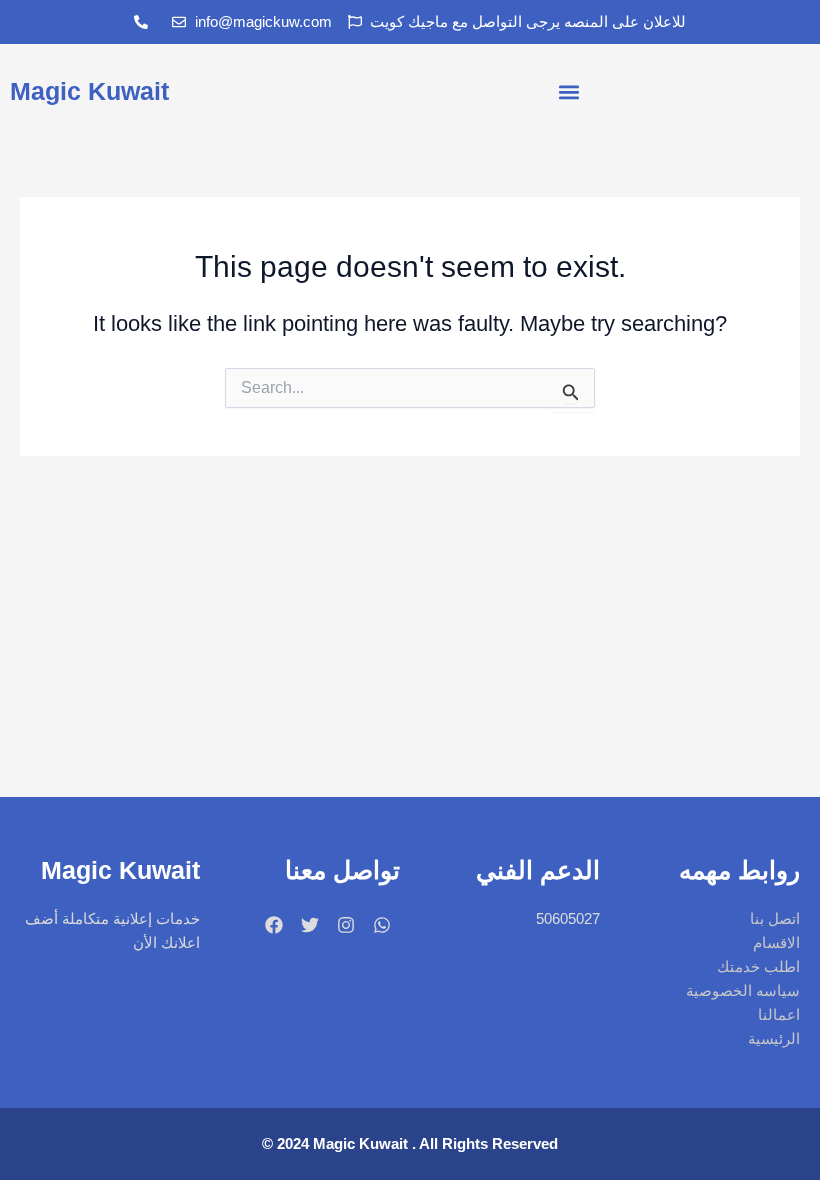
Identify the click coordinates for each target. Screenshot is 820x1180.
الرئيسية (774, 1039)
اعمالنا (779, 1015)
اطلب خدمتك (758, 967)
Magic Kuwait (89, 91)
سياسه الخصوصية (743, 991)
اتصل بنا (775, 919)
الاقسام (776, 943)
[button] (569, 91)
